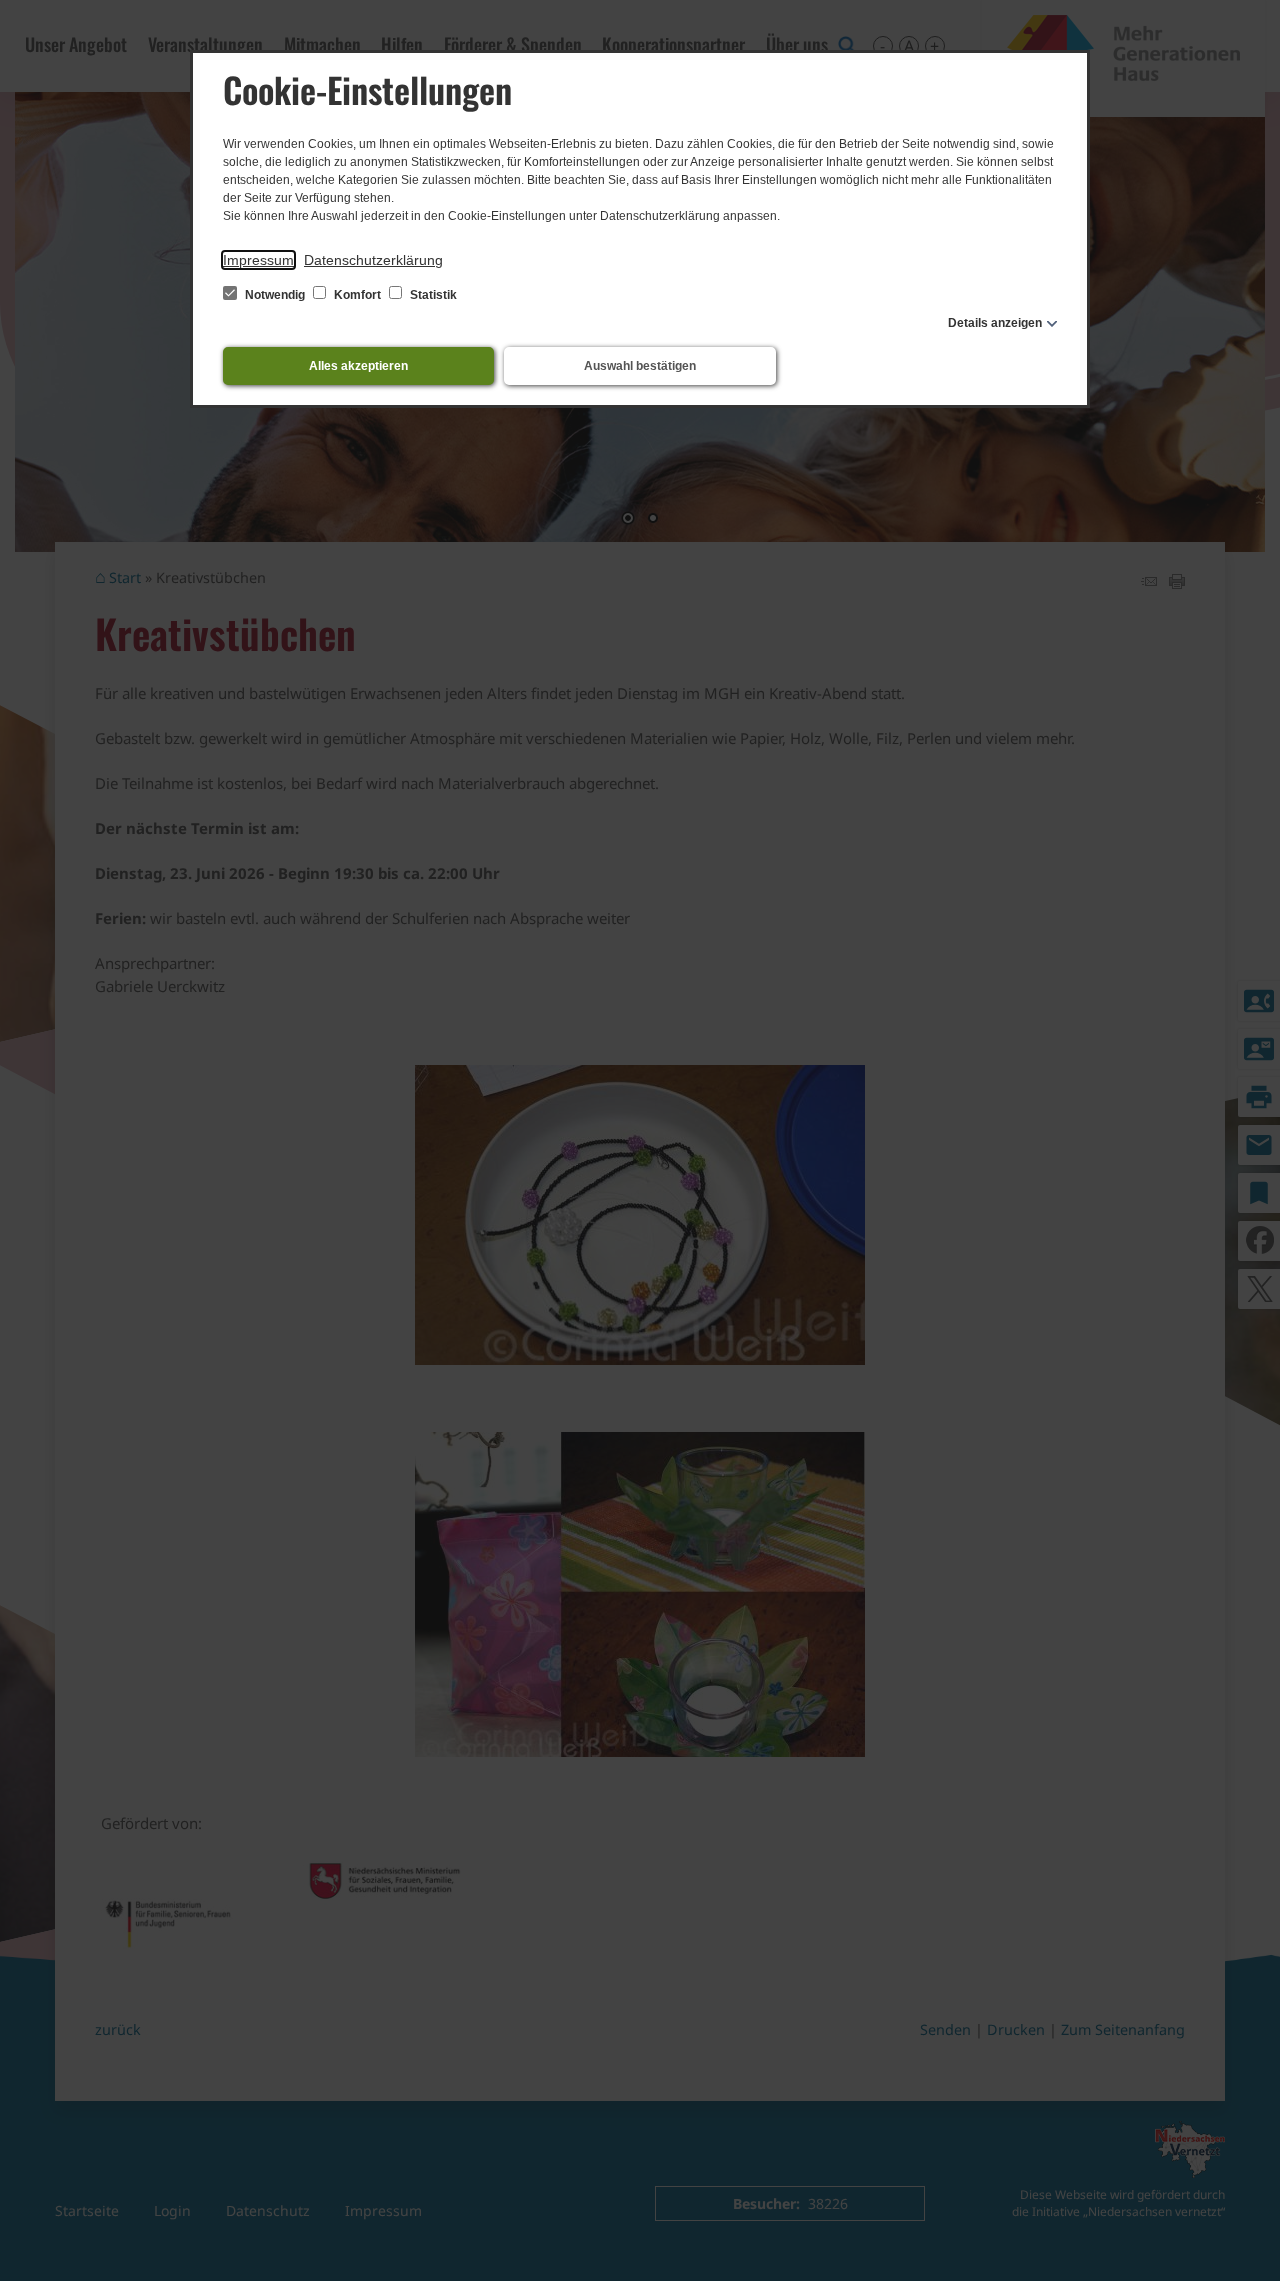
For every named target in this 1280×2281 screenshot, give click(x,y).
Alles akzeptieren (358, 366)
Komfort (357, 295)
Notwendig (275, 295)
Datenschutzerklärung (373, 260)
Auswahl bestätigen (640, 366)
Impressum (258, 260)
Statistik (432, 295)
